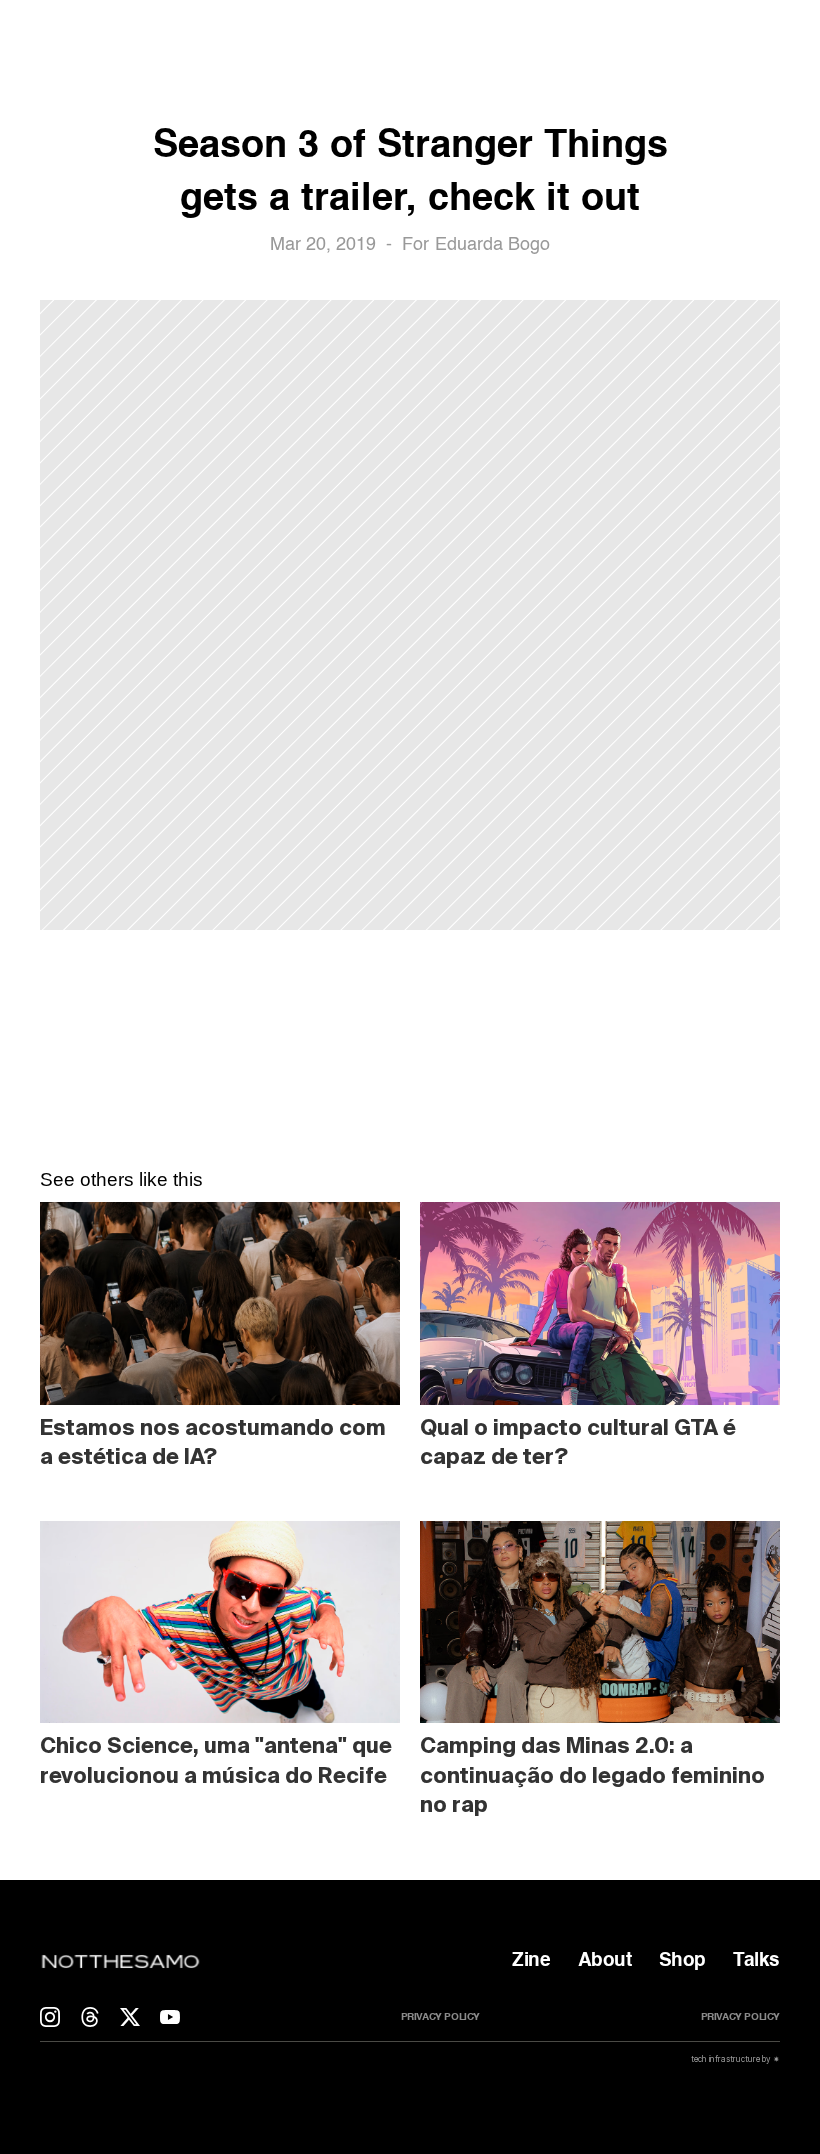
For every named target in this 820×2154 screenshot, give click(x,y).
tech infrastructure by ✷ (734, 2059)
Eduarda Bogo (492, 245)
